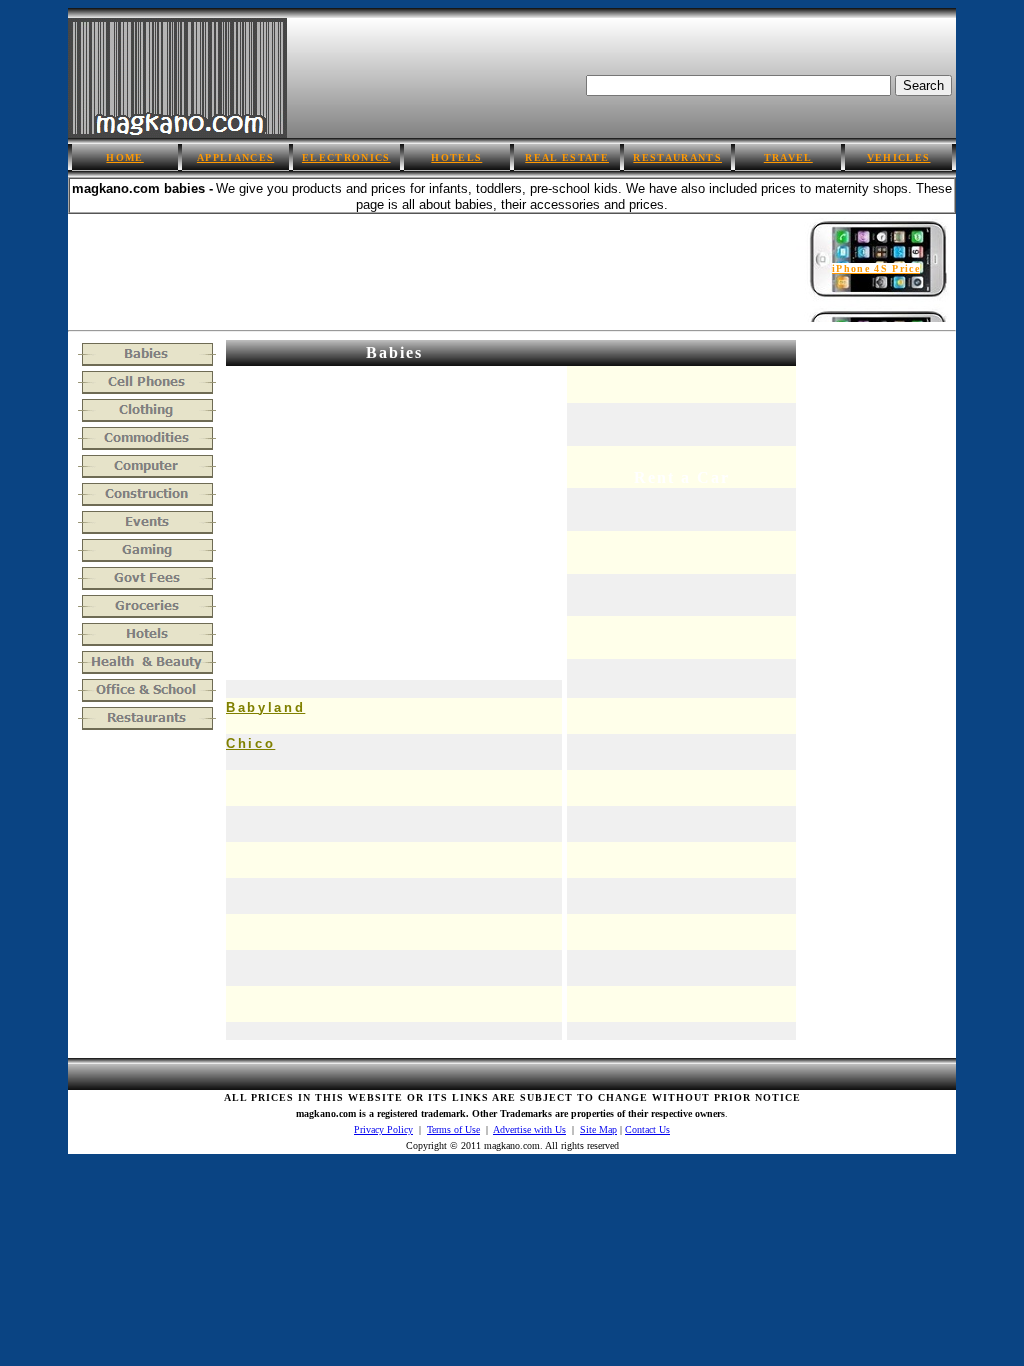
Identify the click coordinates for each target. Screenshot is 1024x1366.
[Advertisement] (432, 259)
